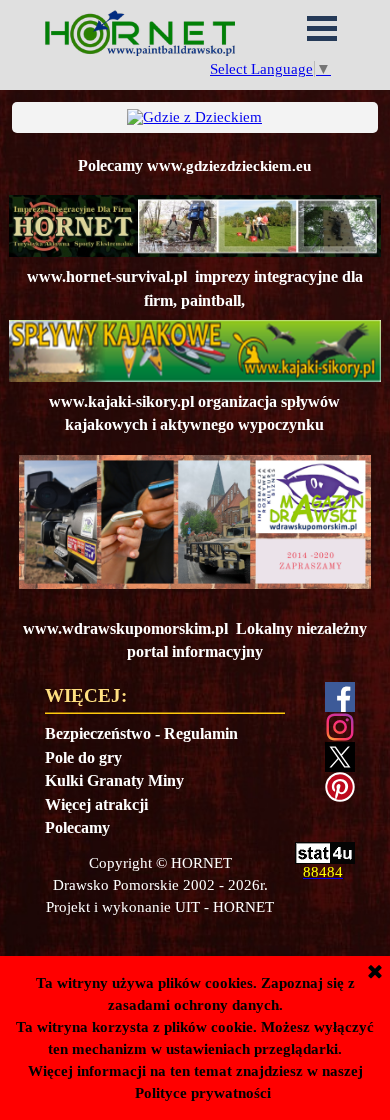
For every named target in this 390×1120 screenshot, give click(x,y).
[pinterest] (340, 787)
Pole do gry (83, 757)
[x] (340, 757)
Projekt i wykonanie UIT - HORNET (160, 907)
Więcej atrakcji (96, 804)
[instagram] (340, 727)
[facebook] (340, 697)
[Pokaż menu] (322, 28)
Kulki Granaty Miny (114, 780)
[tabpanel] (195, 165)
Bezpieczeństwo (98, 733)
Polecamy (77, 827)
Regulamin (201, 733)
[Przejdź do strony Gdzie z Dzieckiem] (194, 117)
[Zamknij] (375, 973)
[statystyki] (325, 855)
